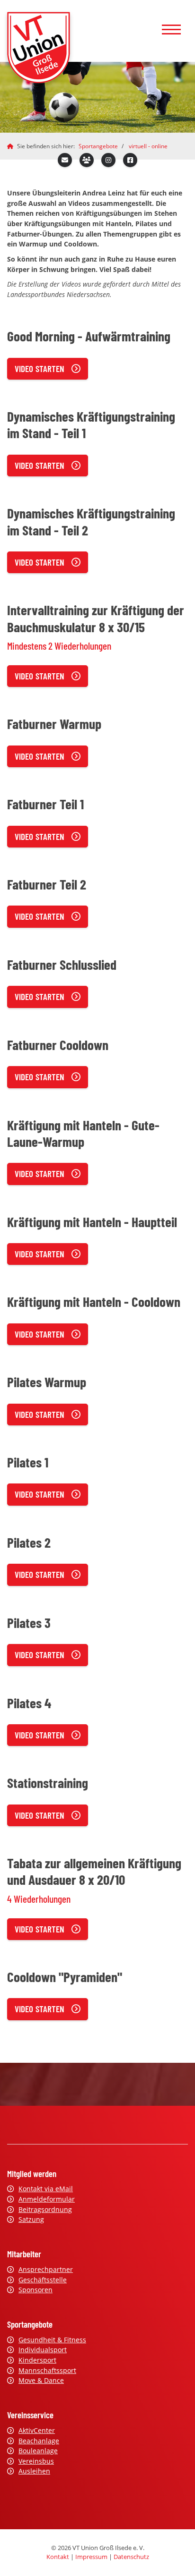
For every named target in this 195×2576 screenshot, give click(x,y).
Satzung (31, 2219)
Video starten (40, 369)
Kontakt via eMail (46, 2189)
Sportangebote (98, 146)
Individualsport (43, 2350)
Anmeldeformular (47, 2199)
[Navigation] (171, 31)
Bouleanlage (38, 2451)
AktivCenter (37, 2430)
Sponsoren (35, 2290)
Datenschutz (131, 2557)
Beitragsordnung (45, 2209)
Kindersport (37, 2360)
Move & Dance (41, 2380)
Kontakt (58, 2557)
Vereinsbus (36, 2461)
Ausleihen (34, 2471)
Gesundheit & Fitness (52, 2340)
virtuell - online (148, 146)
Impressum (91, 2557)
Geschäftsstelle (43, 2280)
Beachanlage (39, 2441)
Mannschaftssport (47, 2370)
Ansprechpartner (46, 2269)
